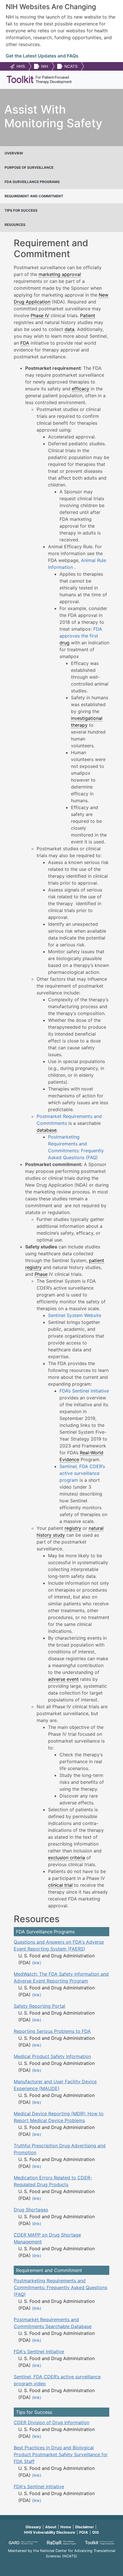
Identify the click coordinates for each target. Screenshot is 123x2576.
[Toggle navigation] (110, 80)
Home (66, 2527)
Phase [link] (41, 1274)
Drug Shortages (31, 2210)
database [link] (47, 1130)
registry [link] (73, 1528)
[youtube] (61, 2564)
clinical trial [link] (60, 1885)
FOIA (84, 2532)
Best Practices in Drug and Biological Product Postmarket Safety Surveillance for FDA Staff (61, 2454)
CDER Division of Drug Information (51, 2422)
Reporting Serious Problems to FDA (52, 2031)
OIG (96, 2532)
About (51, 2527)
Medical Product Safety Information (52, 2056)
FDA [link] (25, 343)
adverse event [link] (63, 1679)
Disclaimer (85, 2527)
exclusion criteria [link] (67, 1858)
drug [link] (65, 643)
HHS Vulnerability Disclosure (50, 2532)
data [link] (70, 329)
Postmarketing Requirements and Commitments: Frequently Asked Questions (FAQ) (60, 2287)
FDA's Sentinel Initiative (39, 2351)
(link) (37, 1963)
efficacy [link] (81, 389)
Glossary (33, 2527)
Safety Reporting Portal (39, 2006)
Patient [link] (88, 315)
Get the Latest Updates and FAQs (42, 56)
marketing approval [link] (60, 274)
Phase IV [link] (40, 315)
